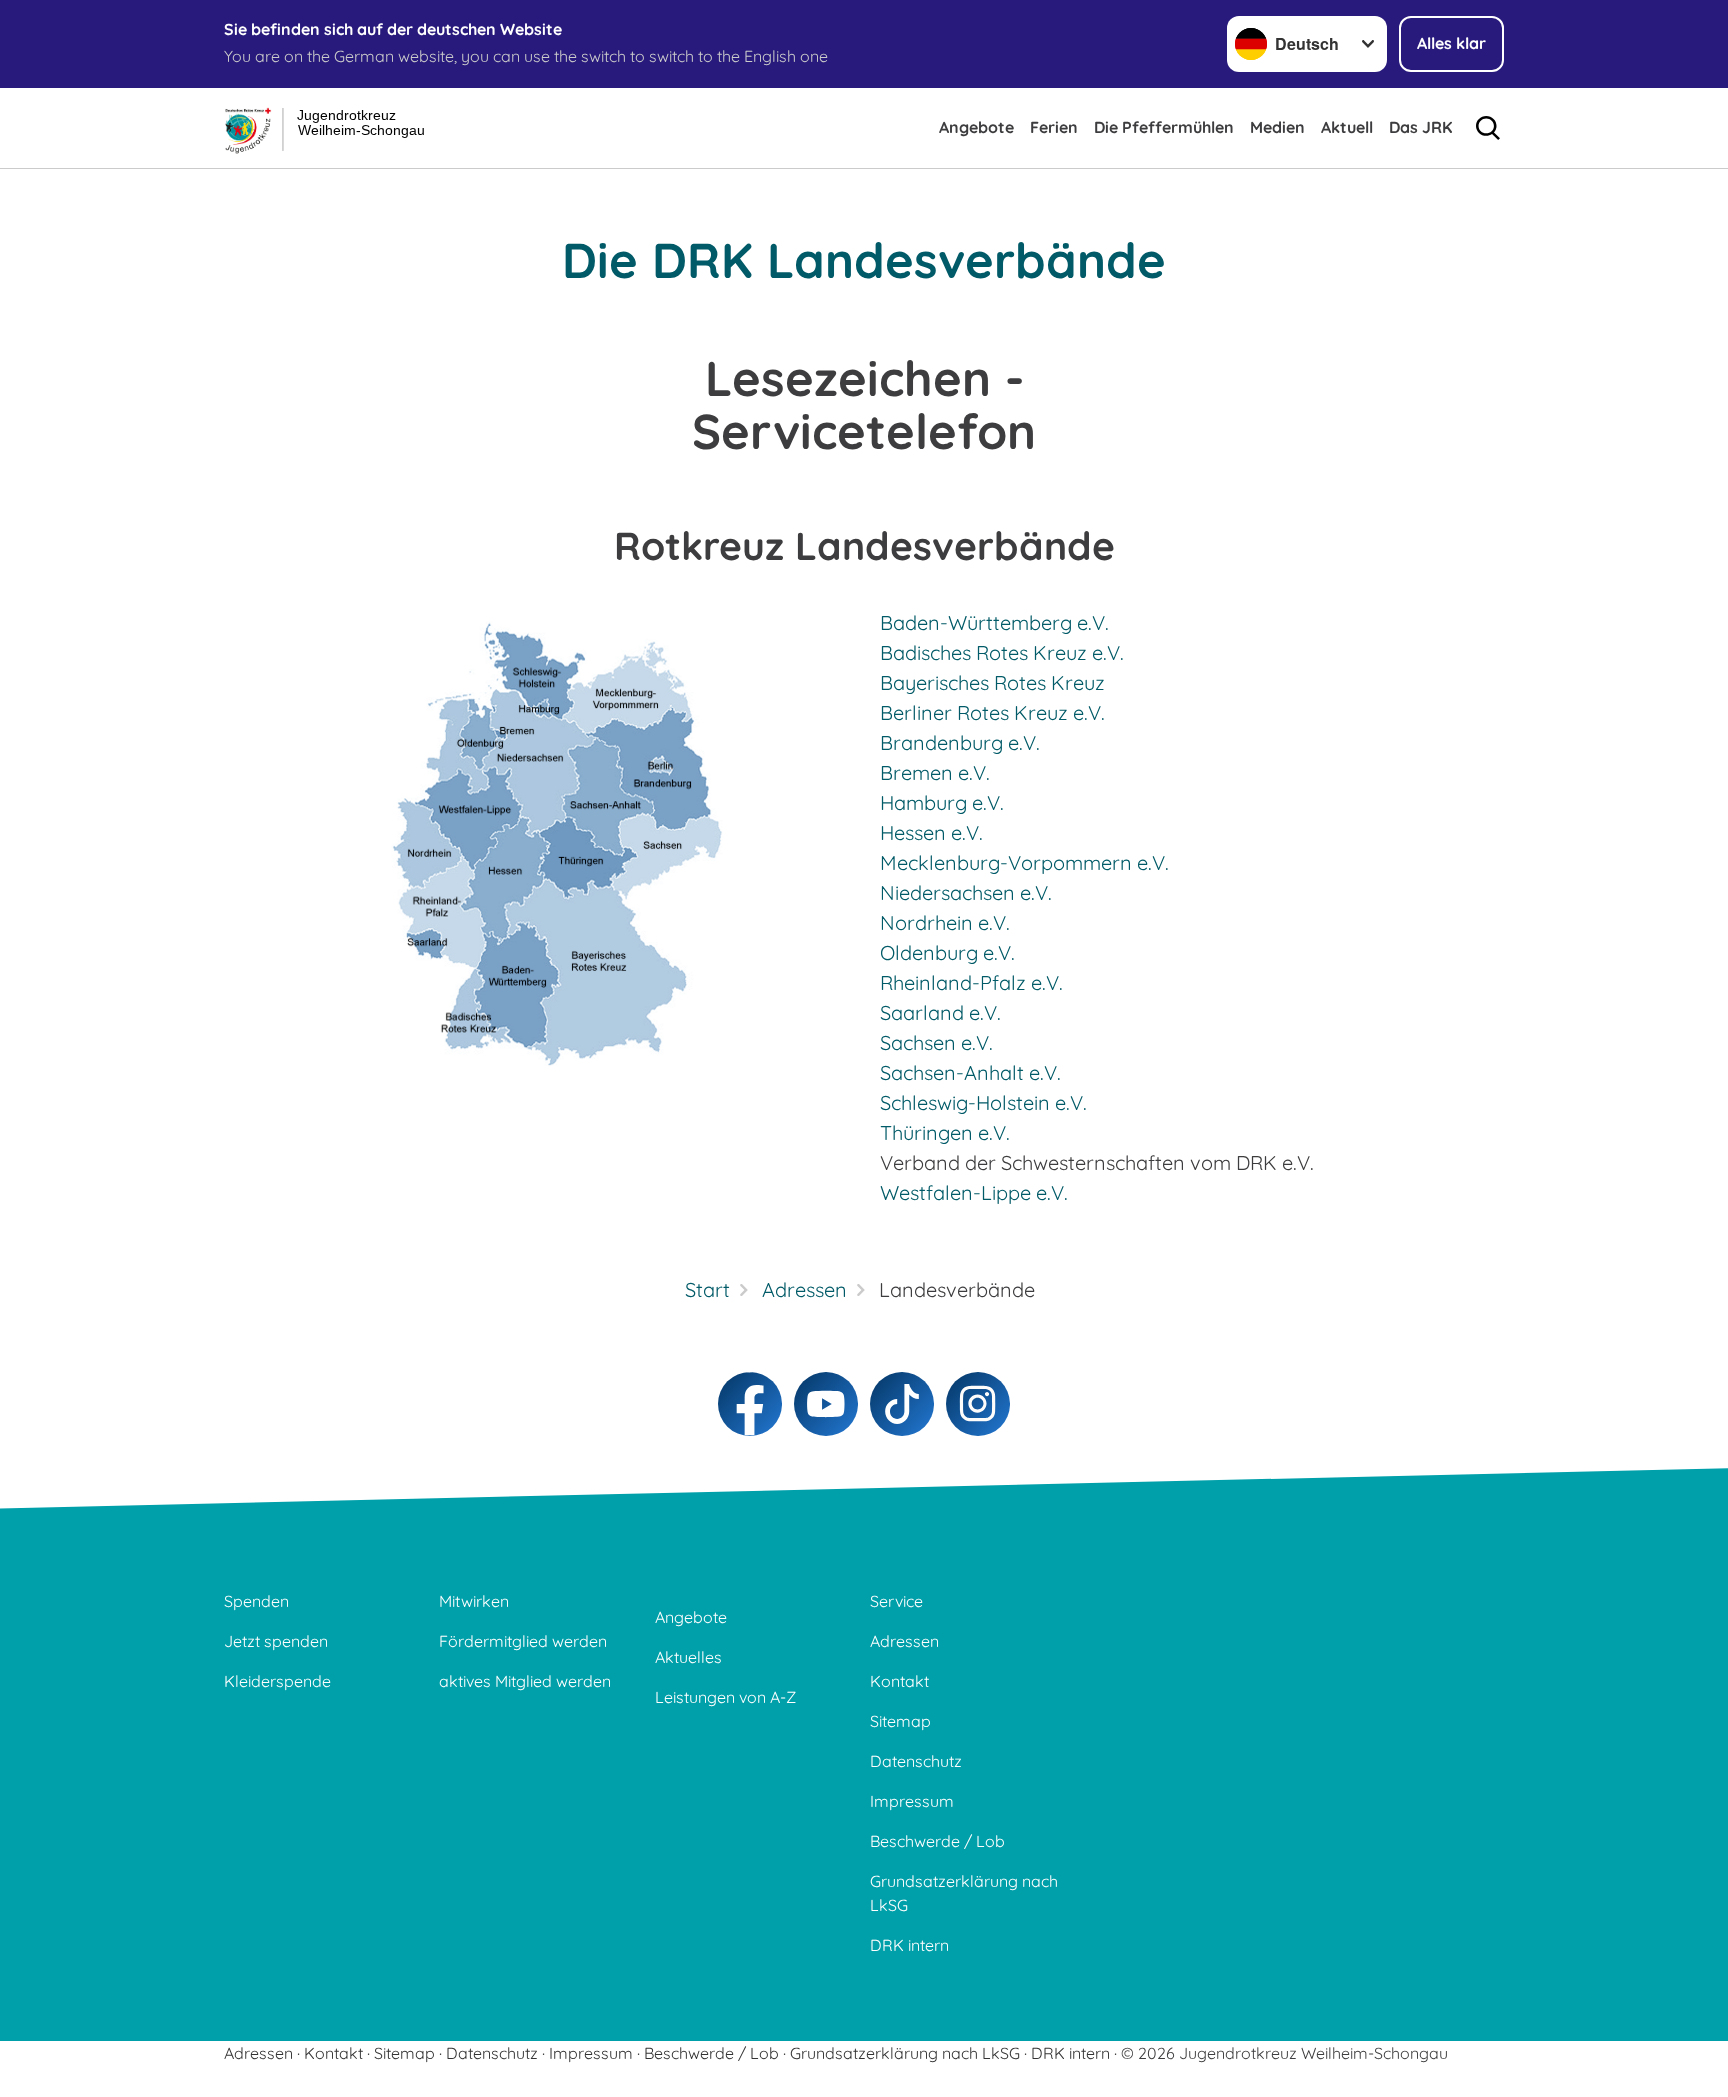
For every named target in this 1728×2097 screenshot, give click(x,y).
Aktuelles (688, 1657)
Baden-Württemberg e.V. (994, 622)
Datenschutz (916, 1761)
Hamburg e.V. (942, 802)
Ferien (1054, 127)
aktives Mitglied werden (525, 1681)
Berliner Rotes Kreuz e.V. (992, 712)
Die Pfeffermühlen (1164, 127)
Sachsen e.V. (936, 1042)
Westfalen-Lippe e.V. (974, 1192)
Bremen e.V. (935, 772)
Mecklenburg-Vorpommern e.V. (1024, 862)
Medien (1277, 127)
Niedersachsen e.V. (966, 892)
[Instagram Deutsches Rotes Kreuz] (978, 1404)
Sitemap (900, 1721)
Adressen (904, 1641)
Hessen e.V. (931, 832)
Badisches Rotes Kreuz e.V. (1002, 652)
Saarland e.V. (940, 1012)
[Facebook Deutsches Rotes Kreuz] (750, 1404)
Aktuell (1347, 127)
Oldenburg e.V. (947, 952)
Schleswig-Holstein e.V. (983, 1102)
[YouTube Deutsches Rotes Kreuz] (826, 1404)
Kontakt (899, 1681)
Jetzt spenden (276, 1641)
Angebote (976, 127)
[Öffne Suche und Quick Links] (1488, 128)
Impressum (912, 1801)
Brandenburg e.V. (960, 742)
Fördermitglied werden (523, 1641)
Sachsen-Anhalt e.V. (970, 1072)
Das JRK (1420, 127)
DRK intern (909, 1945)
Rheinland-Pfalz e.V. (971, 982)
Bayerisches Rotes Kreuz (992, 682)
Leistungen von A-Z (725, 1697)
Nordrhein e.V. (945, 922)
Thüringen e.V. (945, 1132)
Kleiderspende (277, 1681)
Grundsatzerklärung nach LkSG (964, 1893)
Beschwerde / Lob (937, 1841)
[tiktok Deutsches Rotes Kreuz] (902, 1404)
